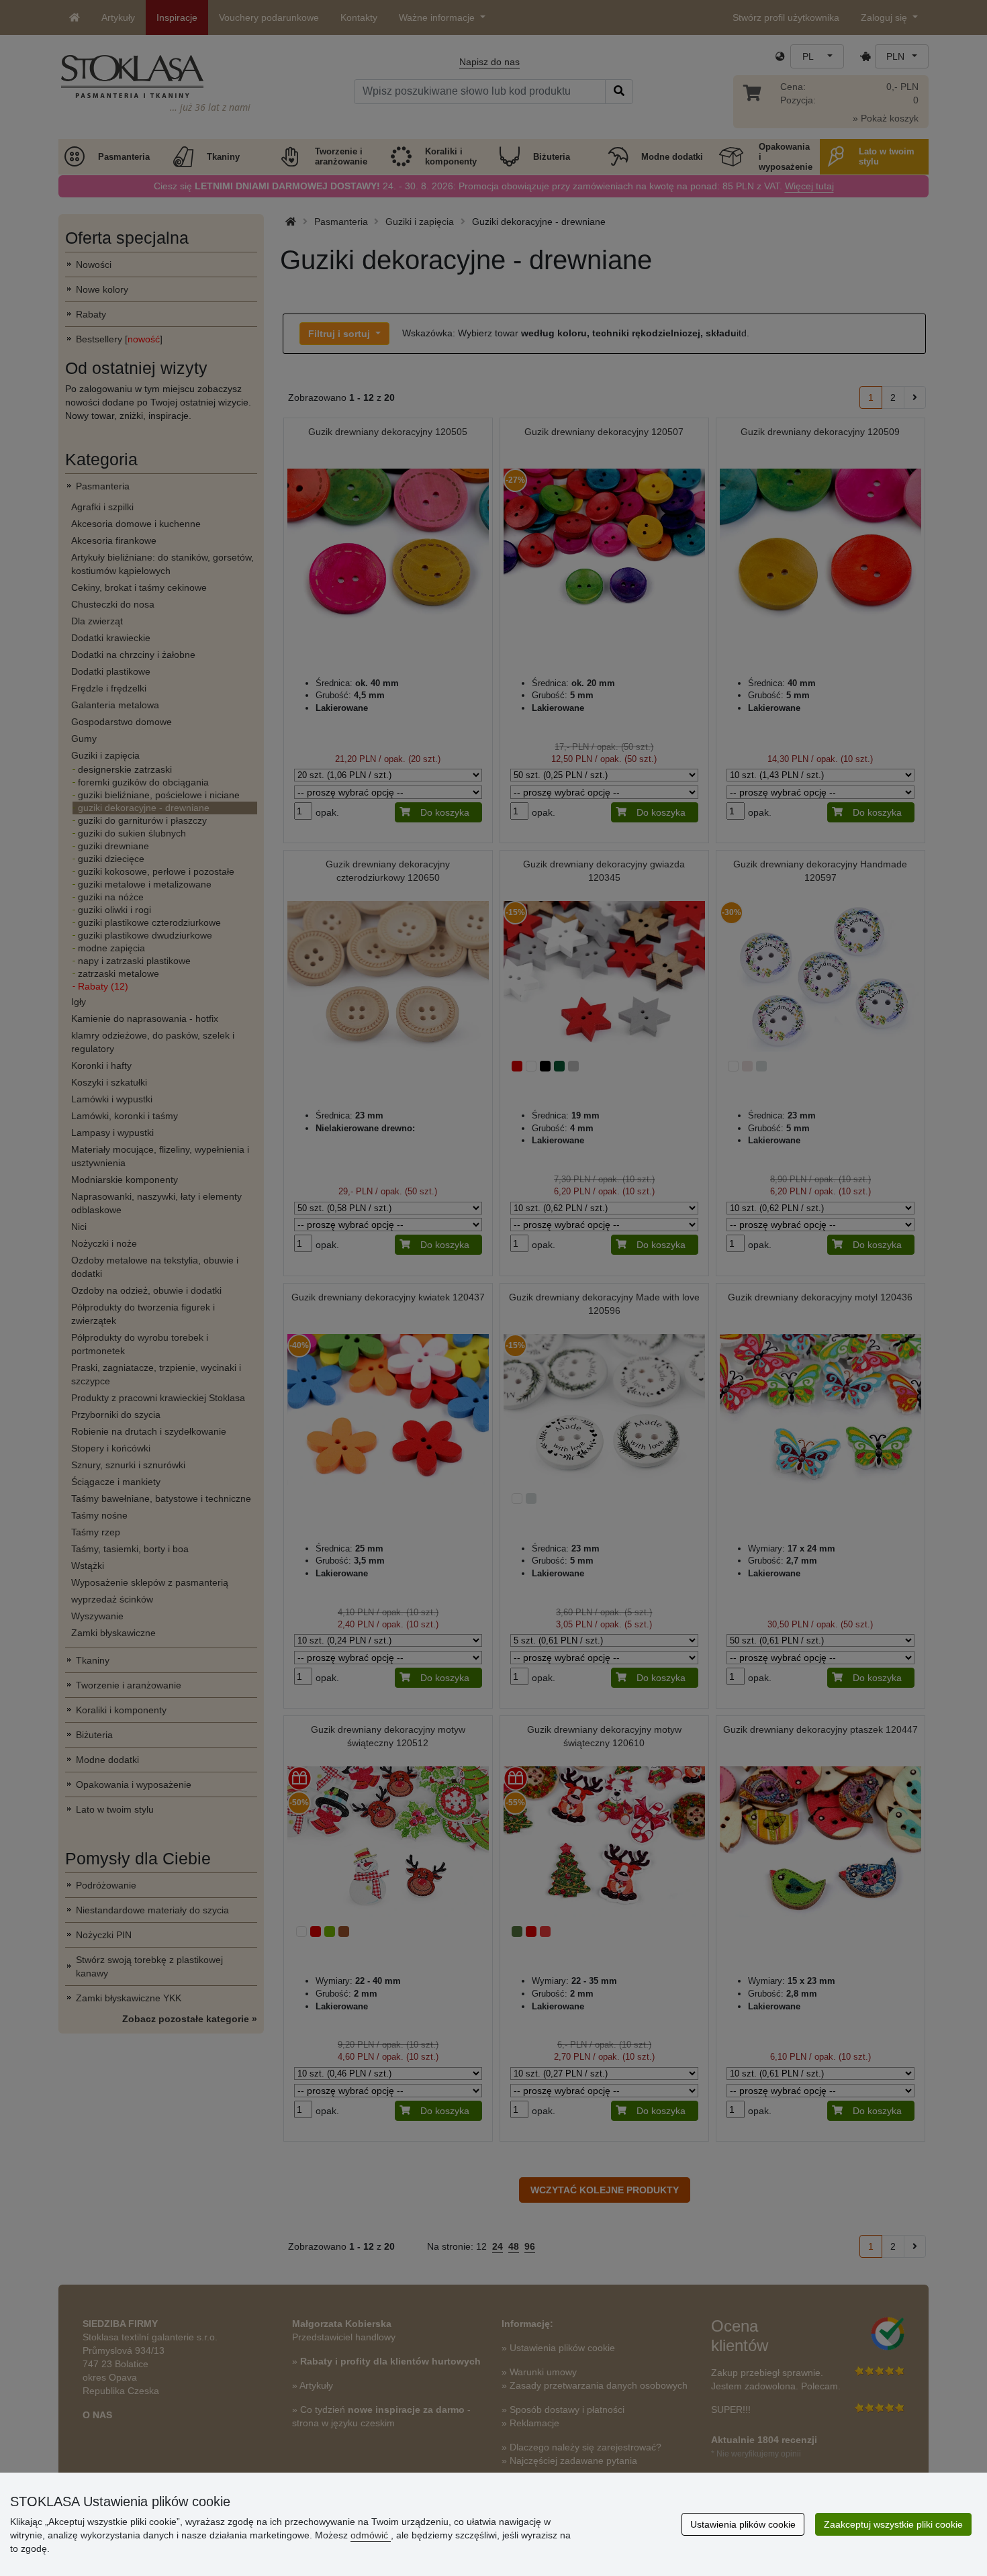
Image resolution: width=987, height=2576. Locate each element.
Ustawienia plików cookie (743, 2524)
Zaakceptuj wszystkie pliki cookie (893, 2524)
